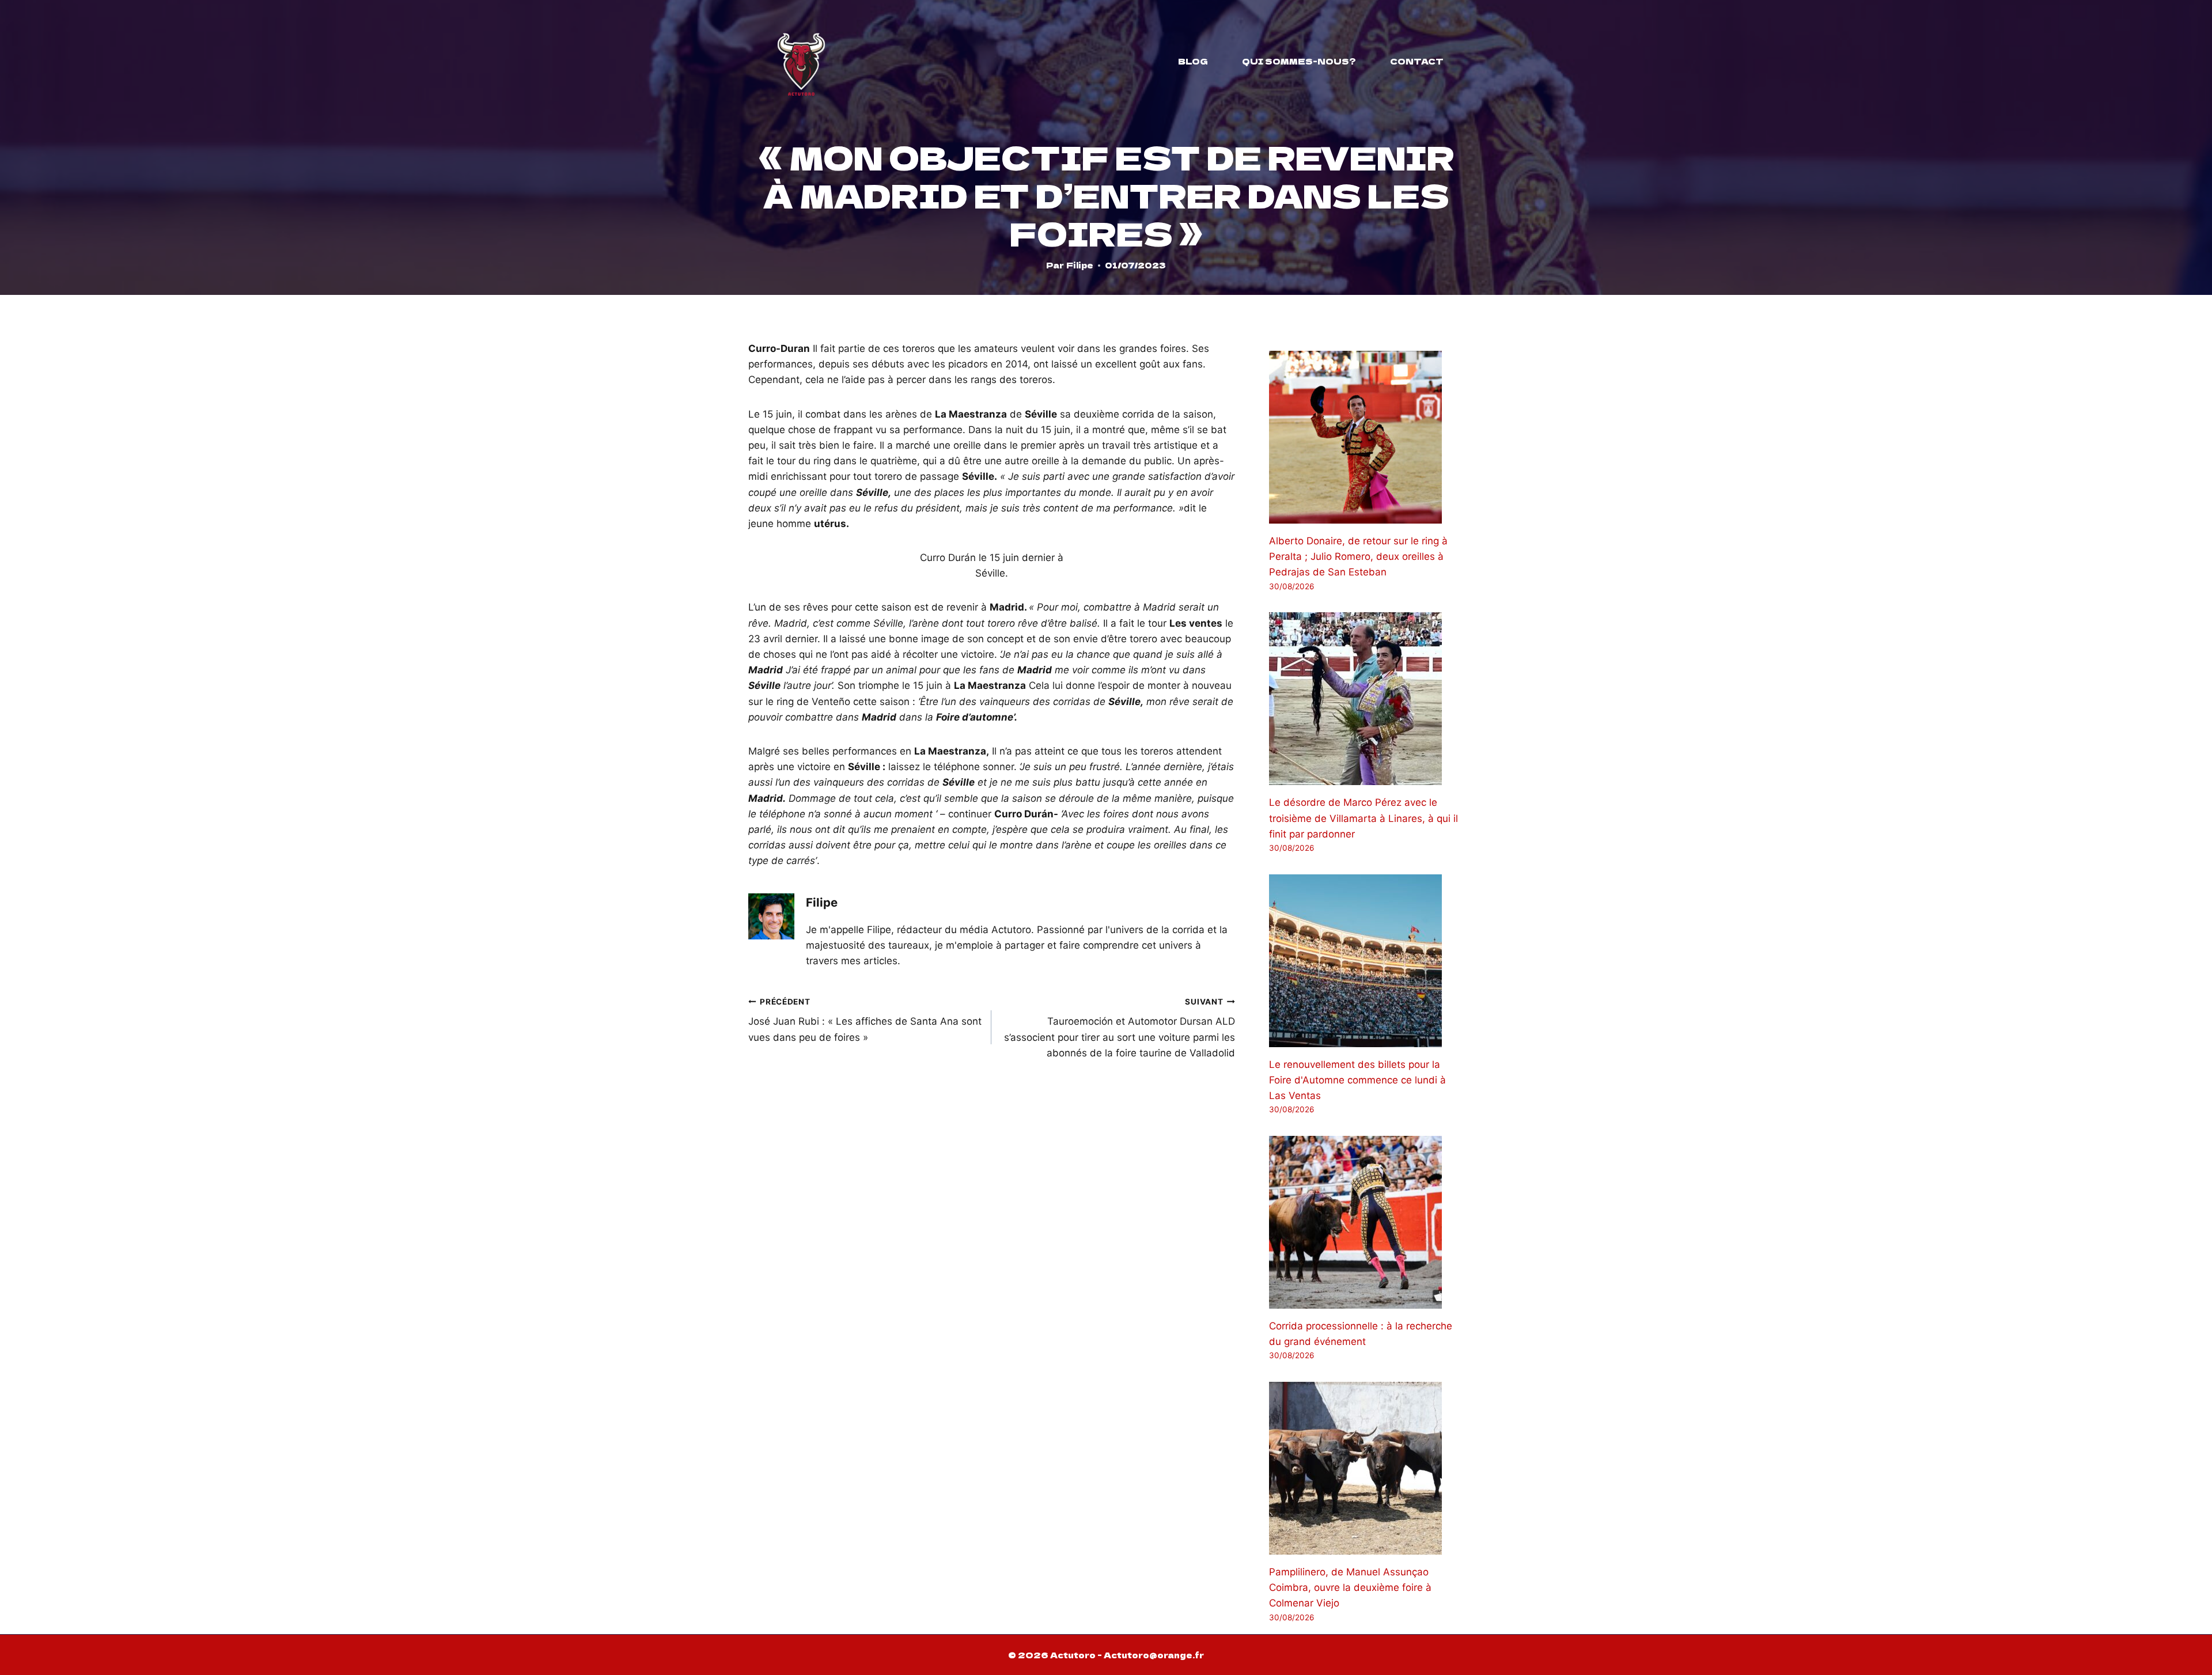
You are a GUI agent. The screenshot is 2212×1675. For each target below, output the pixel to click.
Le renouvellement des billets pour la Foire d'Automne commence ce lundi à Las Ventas (1357, 1080)
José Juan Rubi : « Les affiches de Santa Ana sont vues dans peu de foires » (865, 1020)
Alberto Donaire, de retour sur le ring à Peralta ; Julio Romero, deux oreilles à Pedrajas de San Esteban (1358, 556)
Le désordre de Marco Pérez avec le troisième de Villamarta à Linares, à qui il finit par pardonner (1363, 818)
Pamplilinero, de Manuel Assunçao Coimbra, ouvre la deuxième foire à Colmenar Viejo (1350, 1587)
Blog (1193, 61)
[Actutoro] (801, 61)
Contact (1417, 61)
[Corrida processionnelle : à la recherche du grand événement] (1366, 1222)
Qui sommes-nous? (1299, 61)
